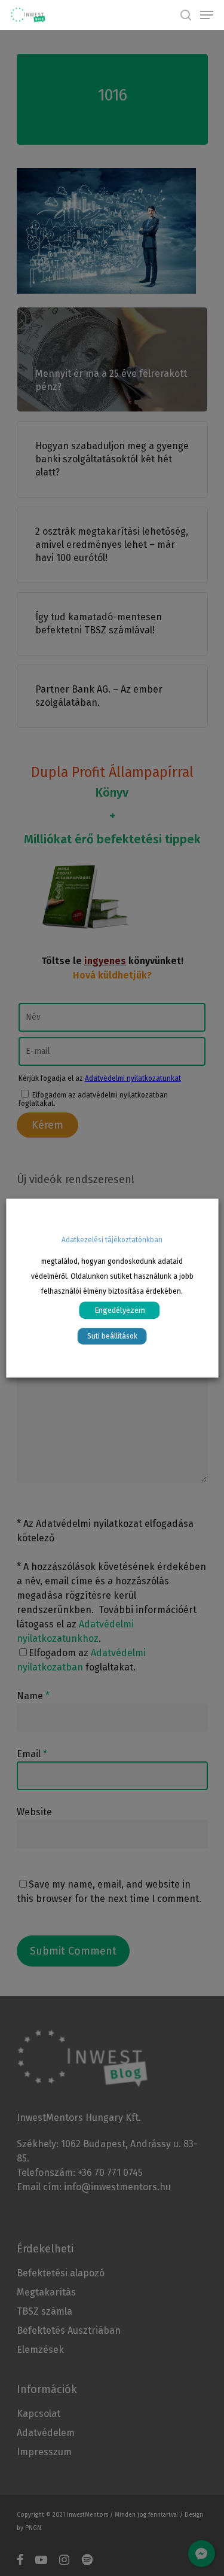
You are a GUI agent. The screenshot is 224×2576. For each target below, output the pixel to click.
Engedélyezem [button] (120, 1310)
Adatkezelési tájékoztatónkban (112, 1240)
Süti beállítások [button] (112, 1336)
